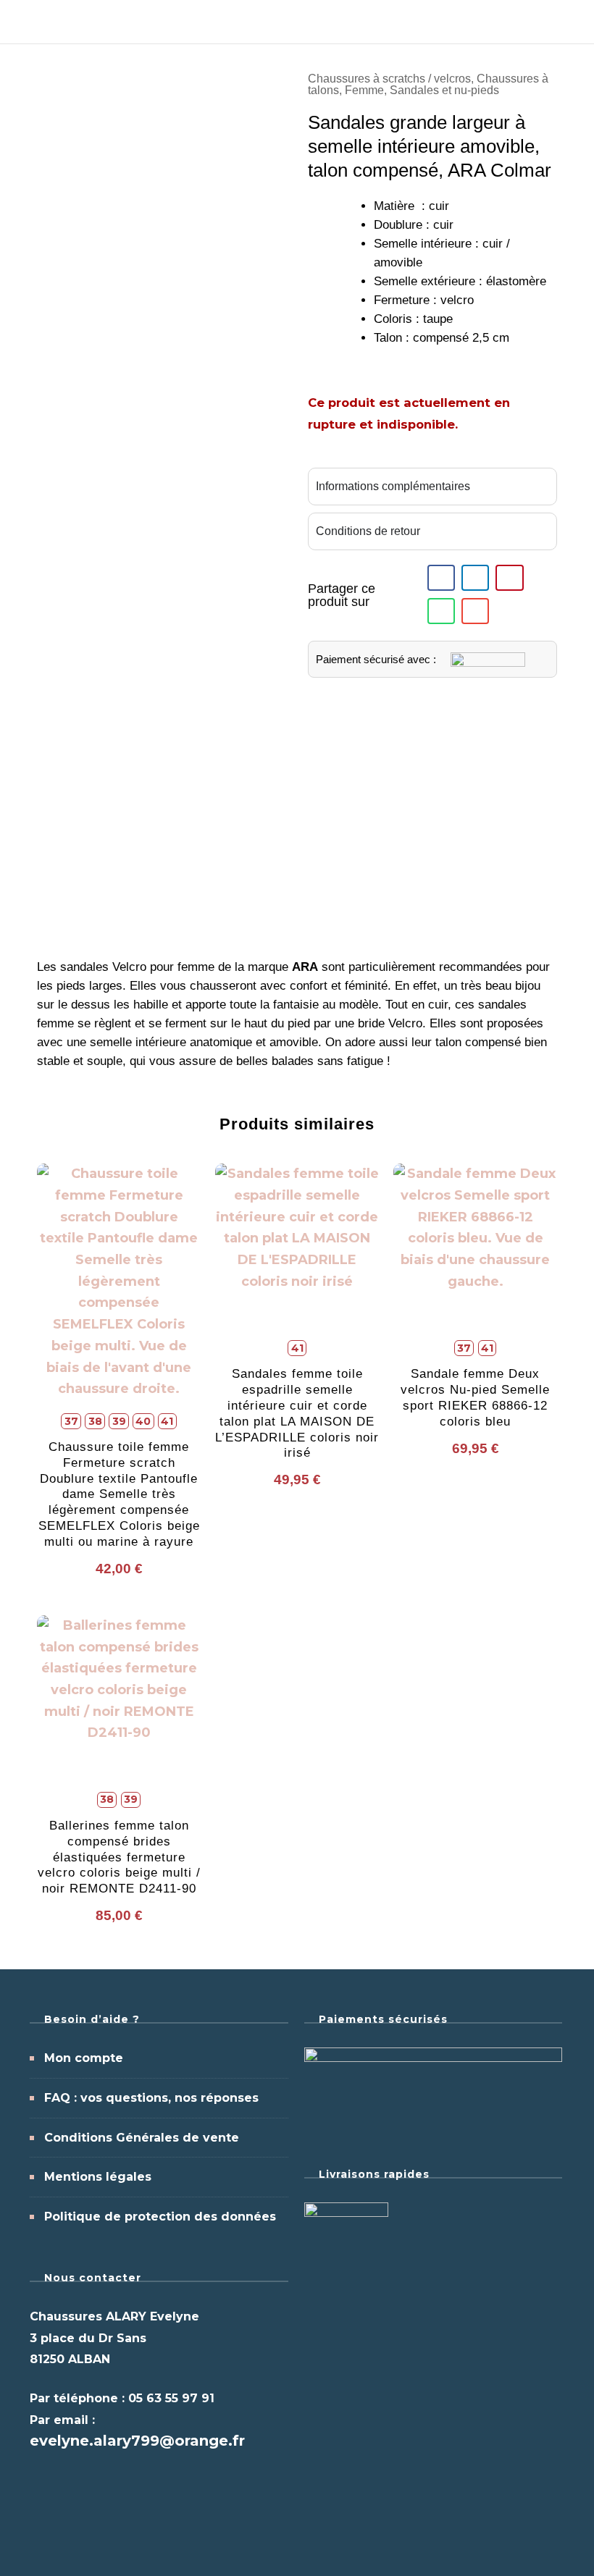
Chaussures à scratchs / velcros (389, 79)
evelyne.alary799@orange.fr (137, 2441)
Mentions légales (98, 2177)
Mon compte (84, 2058)
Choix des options (119, 1354)
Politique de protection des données (160, 2217)
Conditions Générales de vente (142, 2138)
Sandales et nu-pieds (444, 90)
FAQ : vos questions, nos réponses (151, 2098)
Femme (364, 90)
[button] (441, 578)
